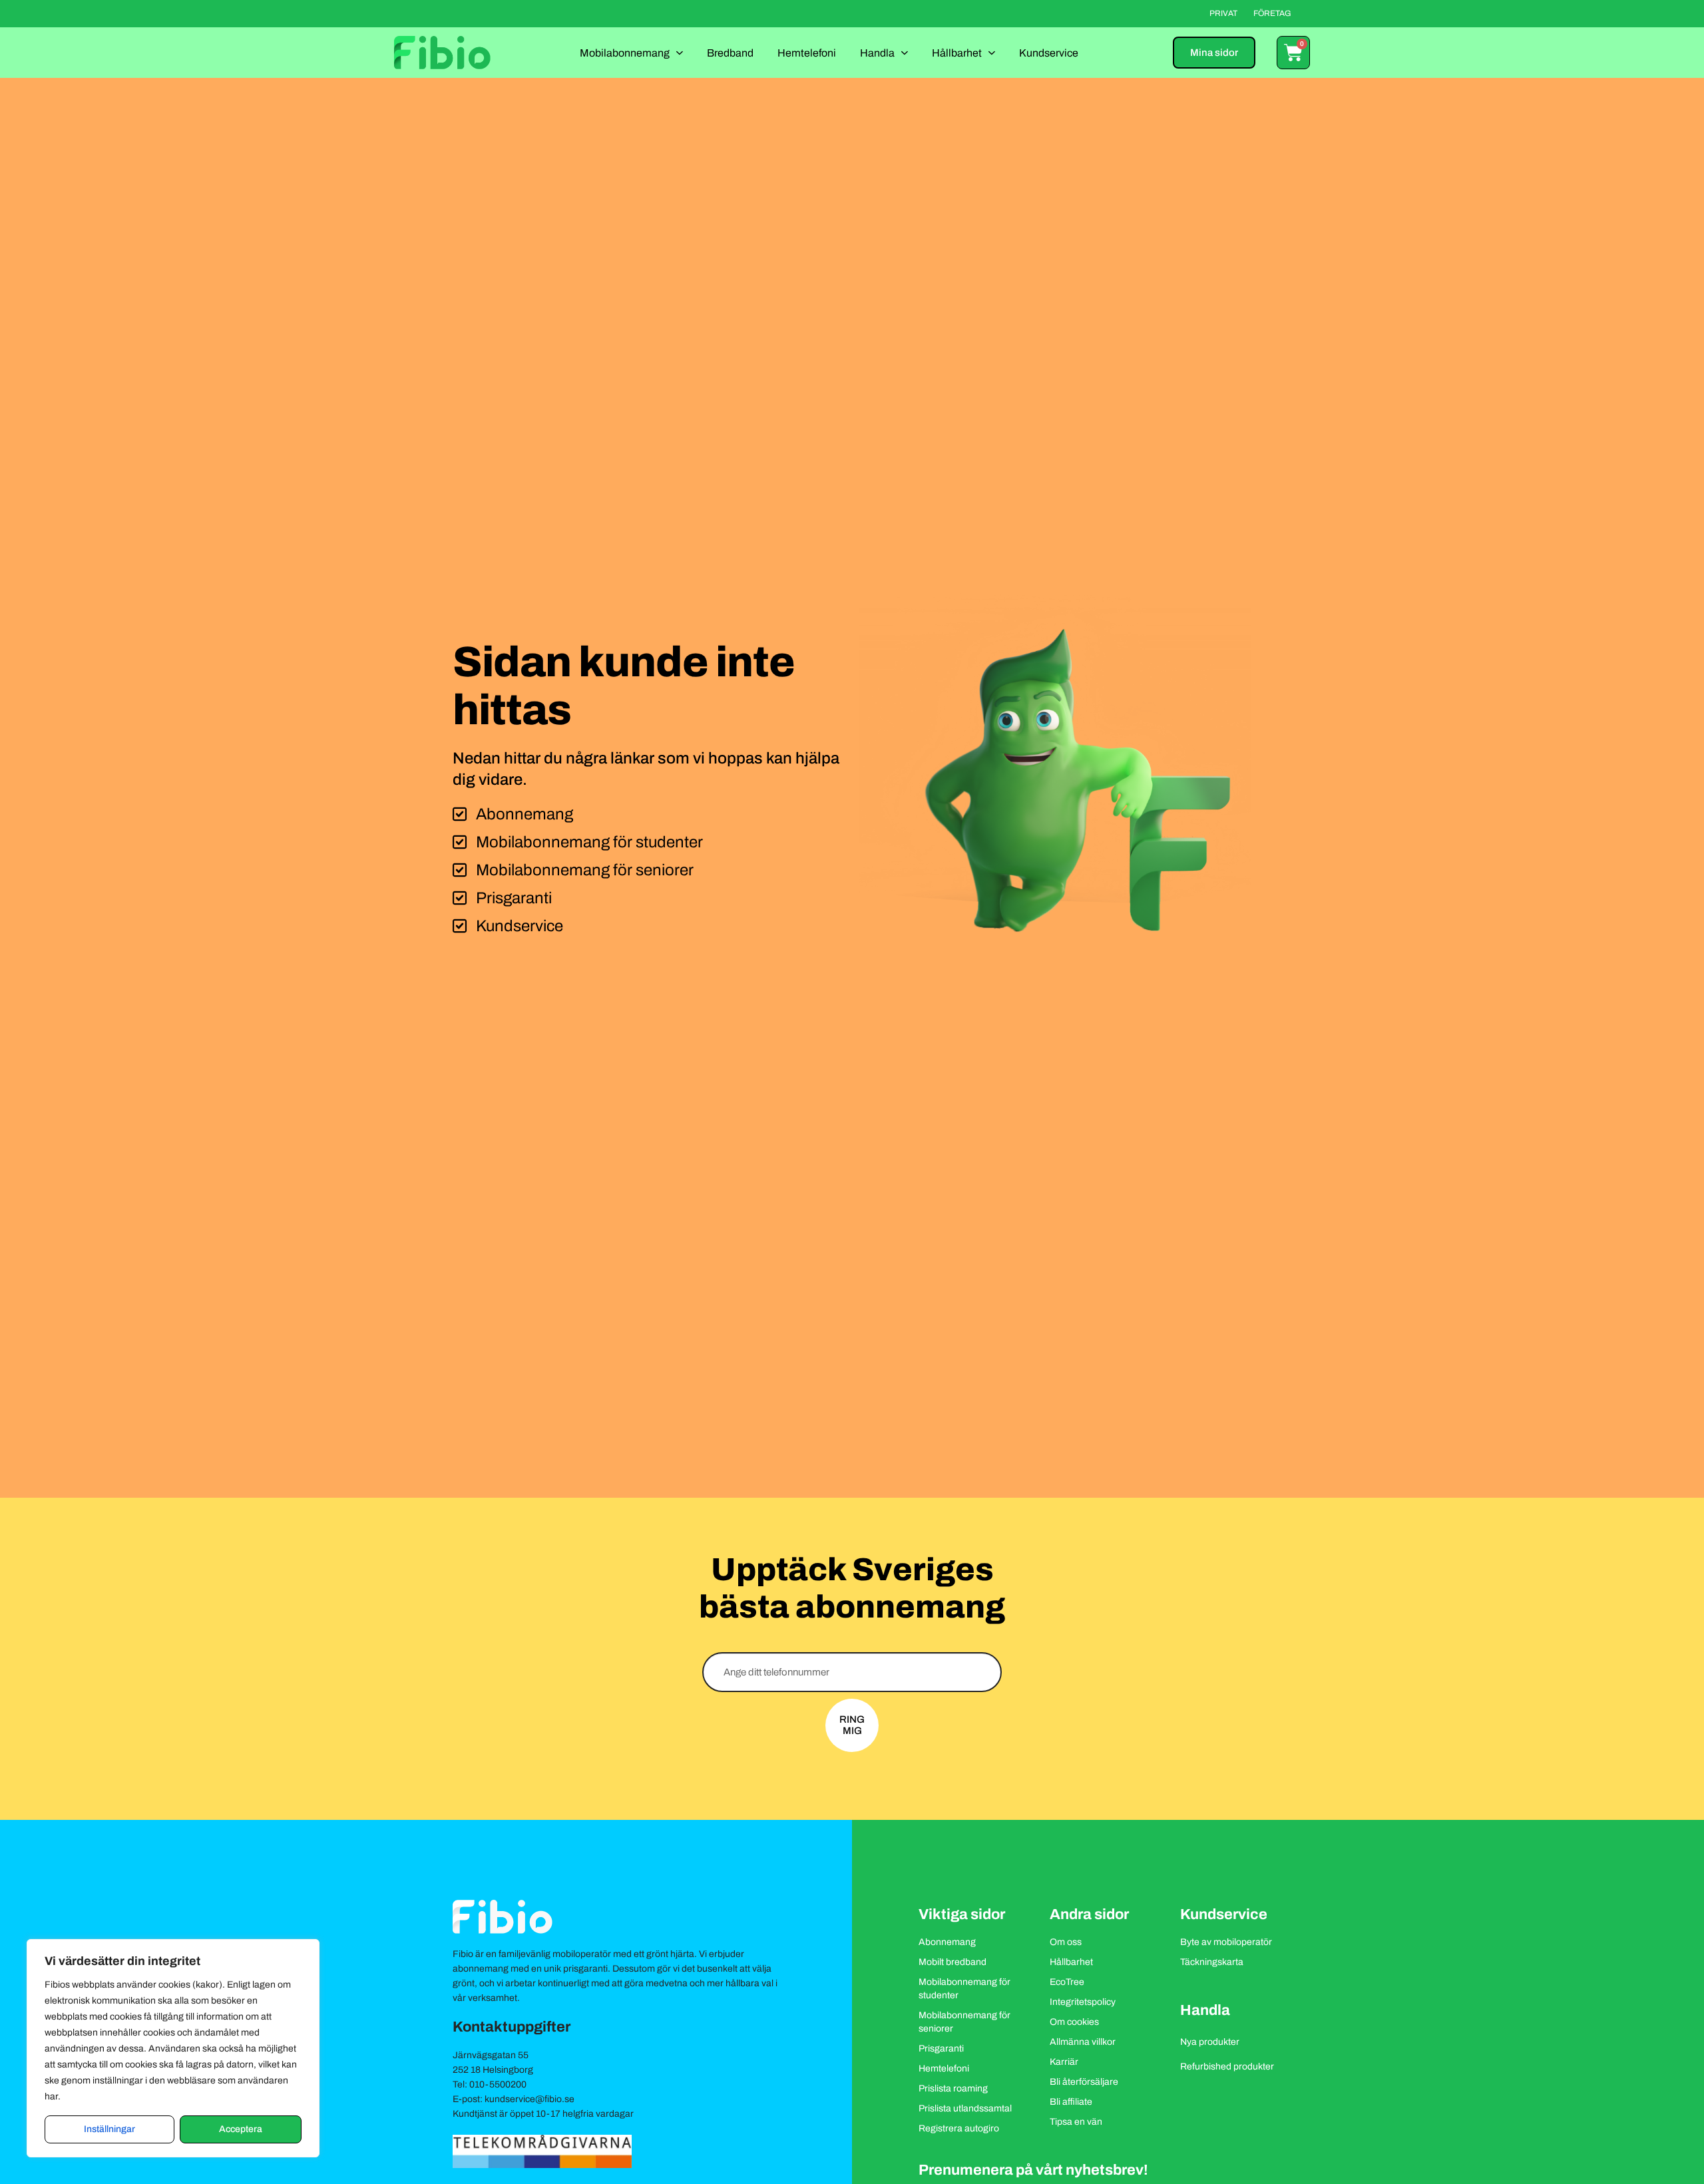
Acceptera (241, 2129)
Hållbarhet (957, 53)
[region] (173, 2048)
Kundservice (1049, 53)
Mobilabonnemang (625, 53)
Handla (877, 53)
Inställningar (109, 2129)
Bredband (730, 53)
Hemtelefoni (807, 53)
